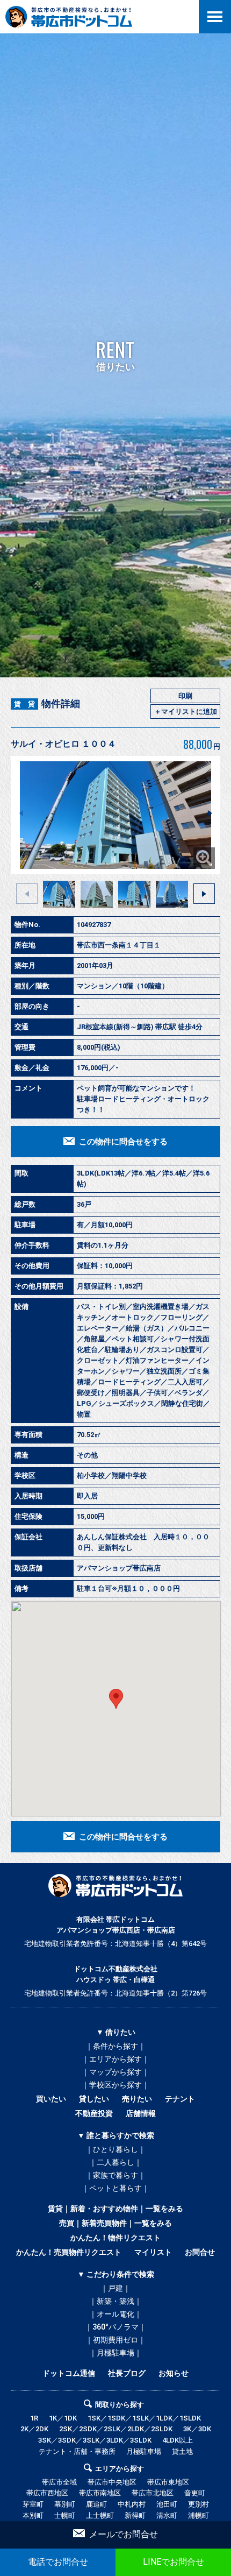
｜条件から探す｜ (115, 2046)
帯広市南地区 (100, 2493)
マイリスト (153, 2252)
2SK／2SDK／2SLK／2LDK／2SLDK (116, 2429)
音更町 (195, 2493)
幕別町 (65, 2504)
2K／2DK (34, 2429)
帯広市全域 (59, 2482)
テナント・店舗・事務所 (77, 2451)
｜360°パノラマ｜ (115, 2327)
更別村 (198, 2504)
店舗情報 (141, 2113)
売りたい (137, 2099)
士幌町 (65, 2515)
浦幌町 (198, 2515)
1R (34, 2418)
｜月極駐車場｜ (115, 2353)
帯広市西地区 (47, 2493)
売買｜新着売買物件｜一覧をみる (115, 2223)
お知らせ (174, 2373)
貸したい (94, 2099)
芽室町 (33, 2504)
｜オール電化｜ (115, 2314)
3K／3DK (197, 2429)
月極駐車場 (144, 2451)
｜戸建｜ (115, 2288)
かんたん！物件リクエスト (115, 2238)
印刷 (185, 696)
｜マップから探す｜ (115, 2072)
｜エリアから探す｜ (115, 2059)
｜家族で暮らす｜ (115, 2175)
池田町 (167, 2504)
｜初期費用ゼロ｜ (115, 2340)
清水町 (167, 2515)
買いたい (51, 2099)
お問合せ (200, 2252)
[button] (210, 813)
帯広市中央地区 (112, 2482)
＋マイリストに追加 (186, 712)
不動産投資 (94, 2113)
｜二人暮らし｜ (115, 2162)
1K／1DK (63, 2418)
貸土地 (182, 2451)
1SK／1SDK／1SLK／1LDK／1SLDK (144, 2418)
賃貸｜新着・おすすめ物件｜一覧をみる (115, 2209)
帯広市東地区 (168, 2482)
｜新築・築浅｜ (115, 2301)
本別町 (33, 2515)
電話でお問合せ (58, 2562)
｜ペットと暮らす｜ (115, 2188)
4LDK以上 (178, 2440)
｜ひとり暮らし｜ (115, 2149)
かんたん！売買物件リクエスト (69, 2252)
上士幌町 (100, 2515)
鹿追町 (96, 2504)
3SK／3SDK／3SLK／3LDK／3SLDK (95, 2440)
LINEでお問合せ (174, 2562)
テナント (180, 2099)
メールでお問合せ (124, 2534)
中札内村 (132, 2504)
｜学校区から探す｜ (115, 2085)
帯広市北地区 (153, 2493)
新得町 (135, 2515)
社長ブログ (127, 2373)
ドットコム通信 (69, 2373)
